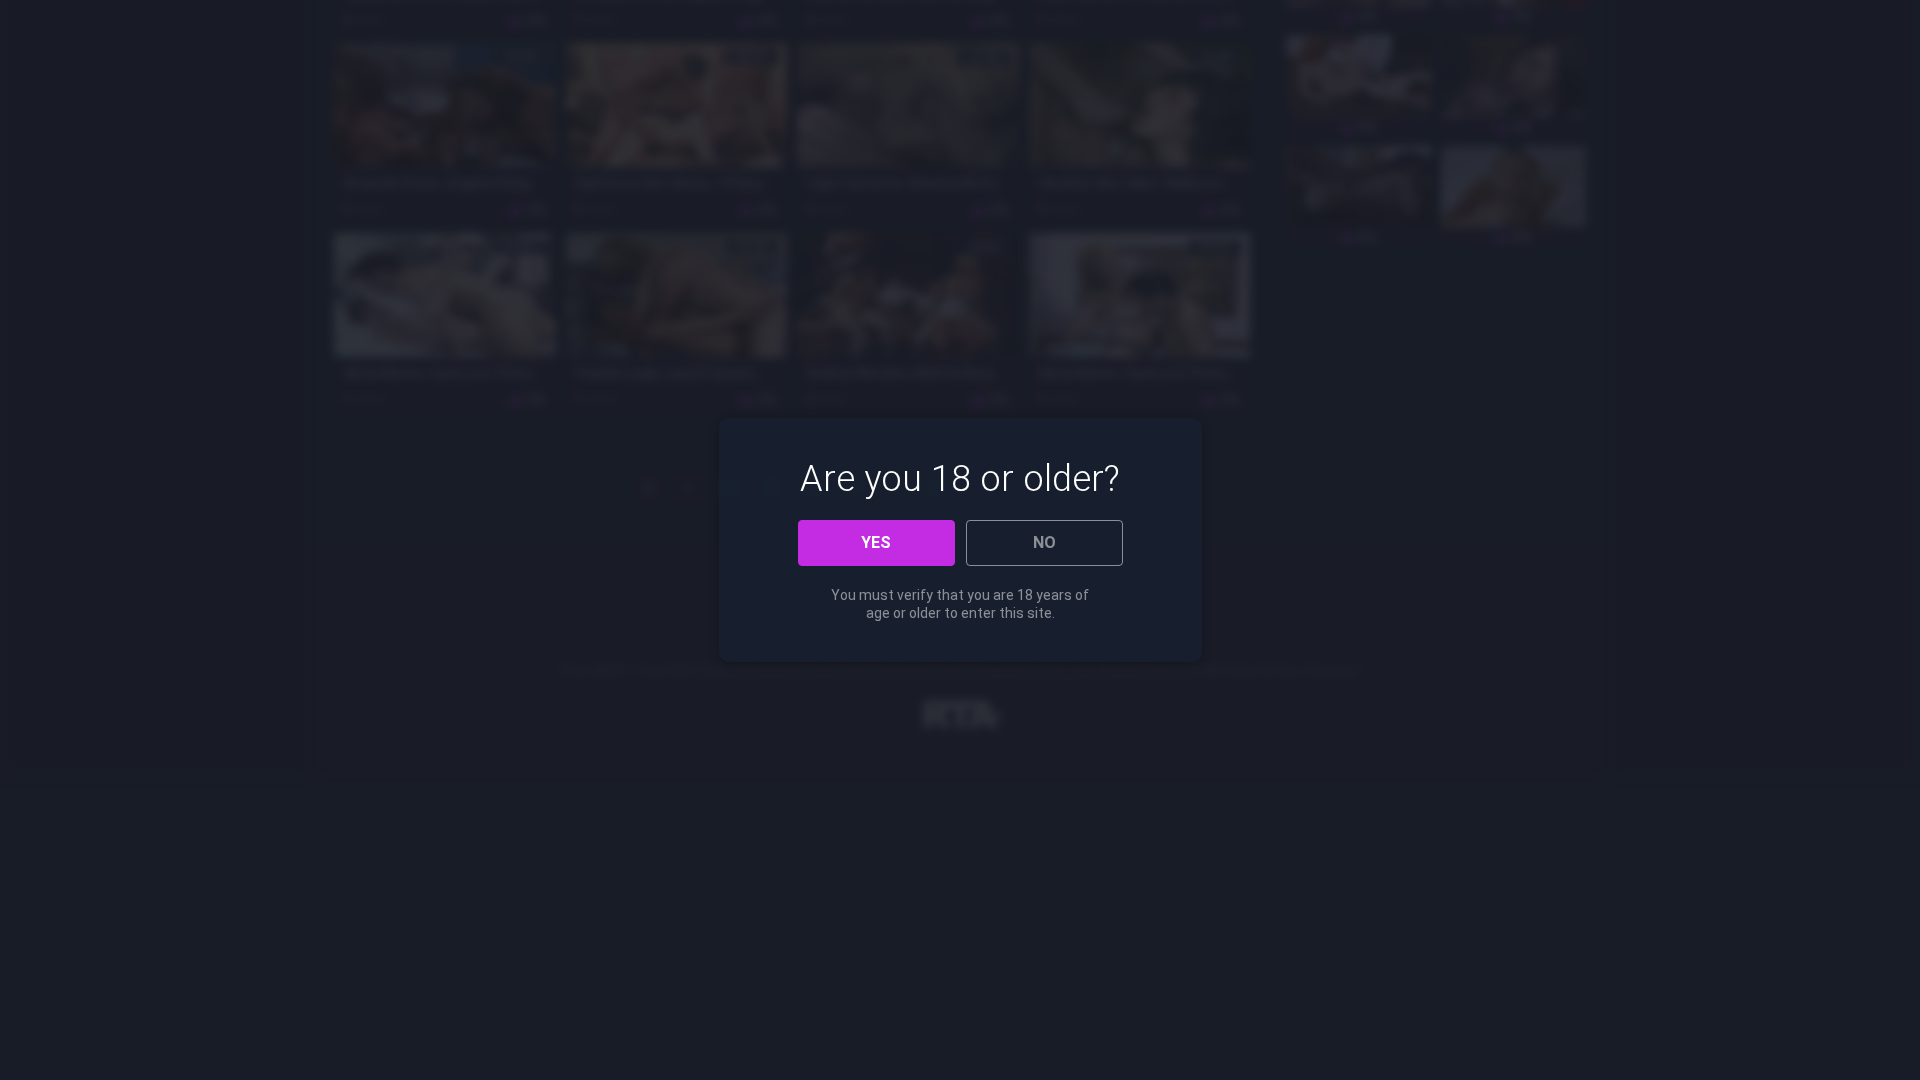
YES (876, 542)
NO (1044, 542)
